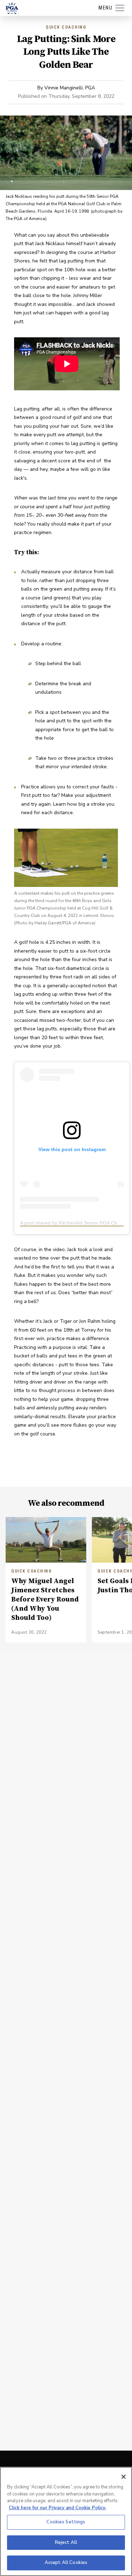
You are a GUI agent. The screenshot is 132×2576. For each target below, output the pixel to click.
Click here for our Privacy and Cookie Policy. (57, 2508)
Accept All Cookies (66, 2563)
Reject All (66, 2542)
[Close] (124, 2477)
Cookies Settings (66, 2522)
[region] (66, 2521)
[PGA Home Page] (12, 8)
